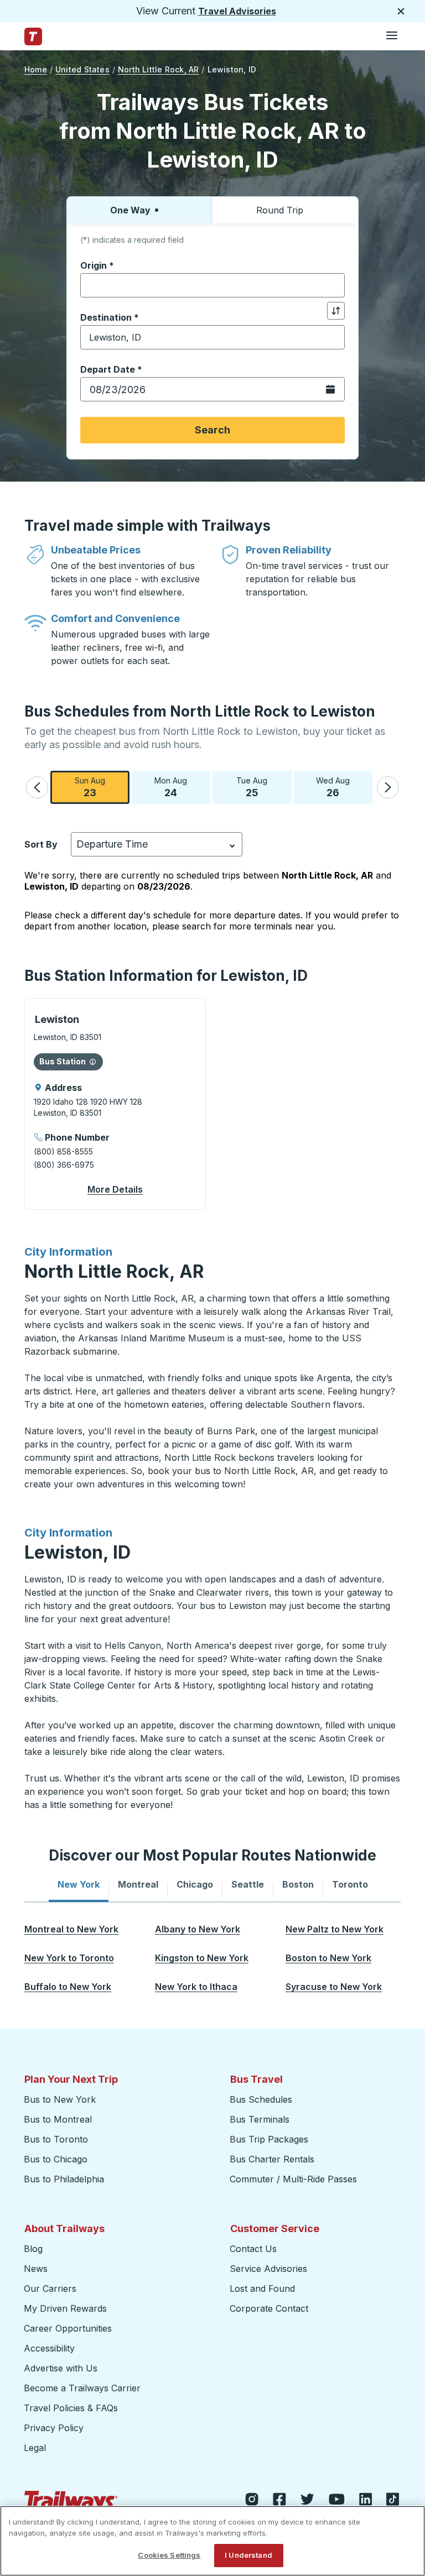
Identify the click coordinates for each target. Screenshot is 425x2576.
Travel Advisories (237, 11)
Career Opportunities (68, 2328)
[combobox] (212, 285)
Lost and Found (262, 2288)
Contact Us (253, 2249)
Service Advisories (268, 2269)
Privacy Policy (54, 2428)
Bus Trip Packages (269, 2139)
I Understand (248, 2555)
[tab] (79, 1884)
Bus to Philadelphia (64, 2179)
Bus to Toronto (56, 2139)
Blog (33, 2249)
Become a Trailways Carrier (84, 2388)
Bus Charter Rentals (272, 2159)
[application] (115, 1104)
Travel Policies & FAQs (71, 2408)
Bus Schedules (261, 2099)
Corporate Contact (269, 2308)
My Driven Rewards (65, 2308)
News (36, 2269)
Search (212, 430)
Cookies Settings (169, 2555)
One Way (130, 210)
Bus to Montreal (58, 2119)
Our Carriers (50, 2288)
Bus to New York (60, 2099)
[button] (37, 787)
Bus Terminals (260, 2119)
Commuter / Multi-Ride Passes (293, 2179)
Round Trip (280, 210)
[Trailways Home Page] (33, 36)
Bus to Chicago (56, 2159)
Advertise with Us (61, 2368)
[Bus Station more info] (93, 1062)
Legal (35, 2448)
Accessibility (49, 2348)
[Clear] (333, 286)
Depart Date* (111, 369)
